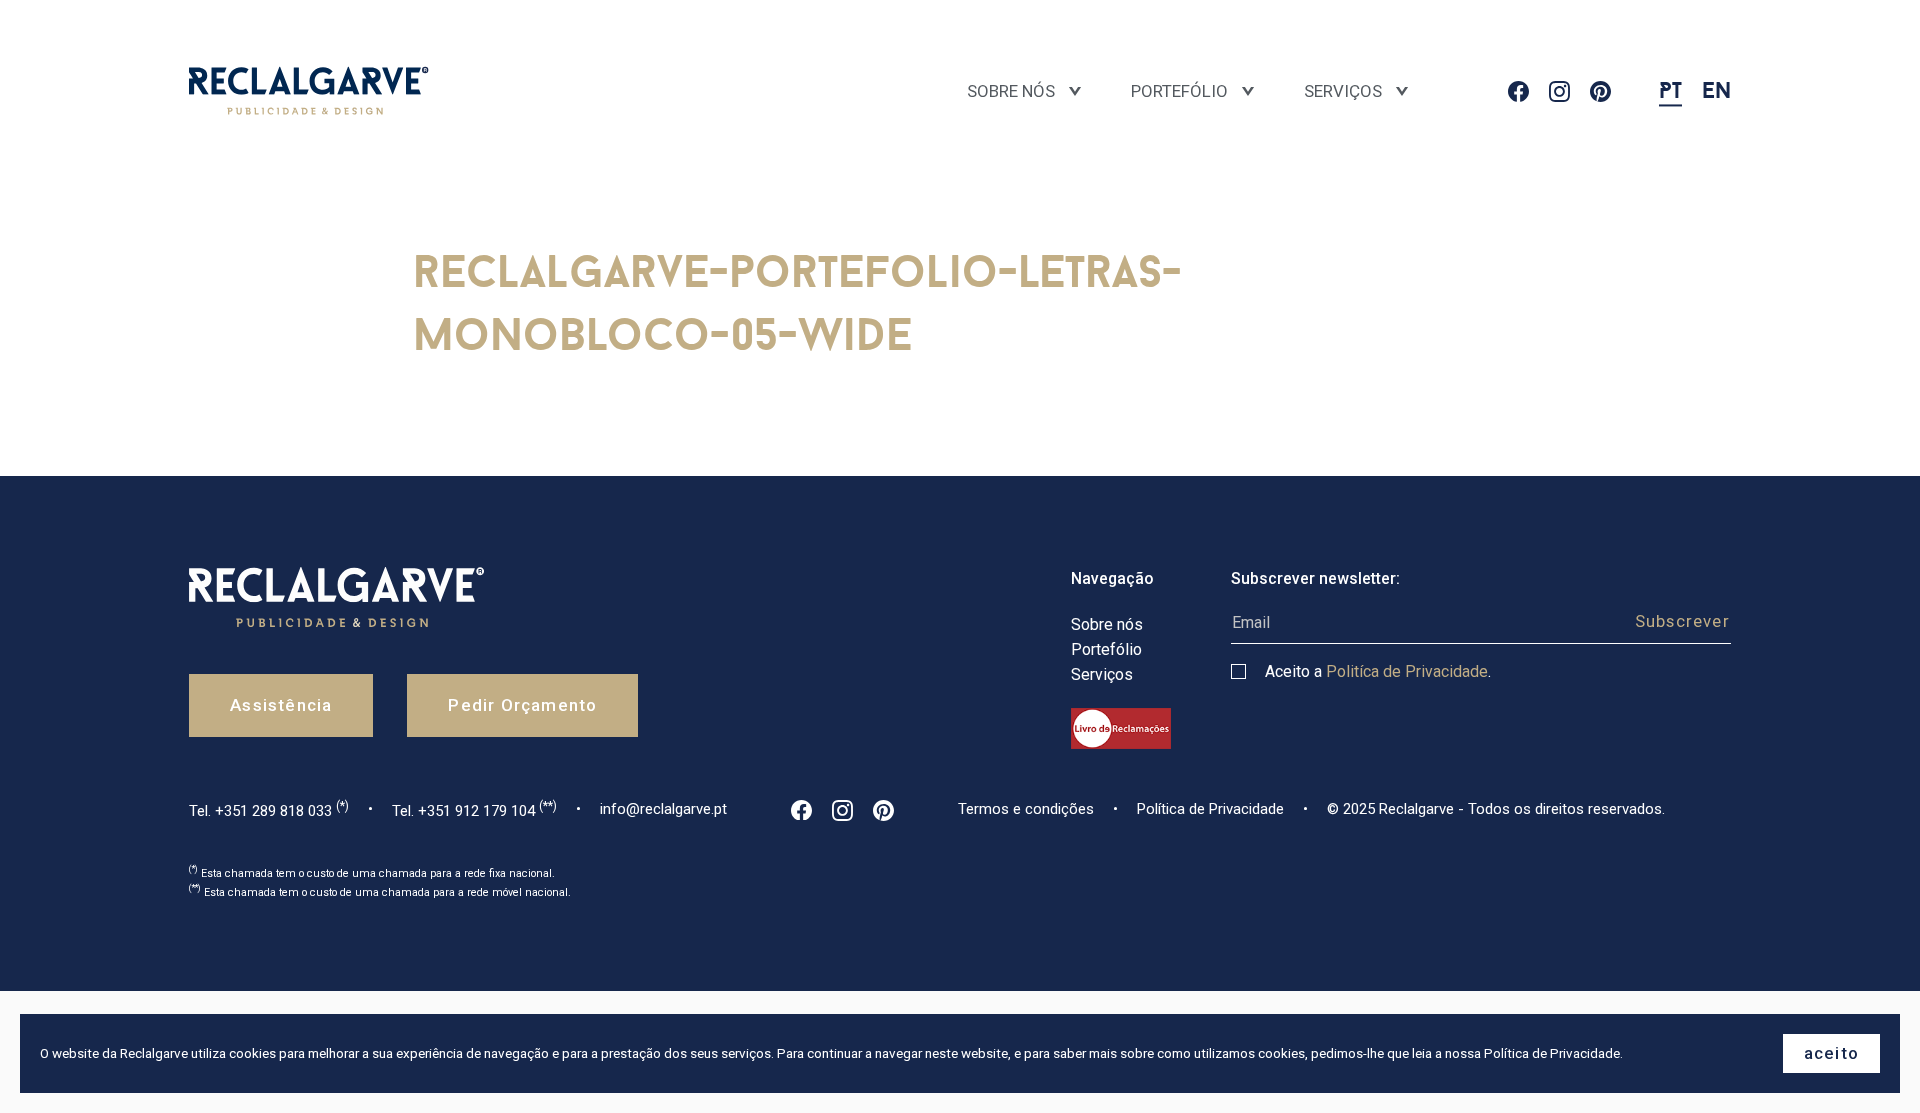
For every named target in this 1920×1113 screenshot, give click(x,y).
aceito (1831, 1053)
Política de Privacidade (1210, 809)
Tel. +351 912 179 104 (474, 809)
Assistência (281, 705)
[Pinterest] (1600, 91)
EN (1716, 90)
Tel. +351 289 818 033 (269, 809)
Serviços (1343, 91)
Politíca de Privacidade (1407, 671)
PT (1670, 90)
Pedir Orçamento (522, 705)
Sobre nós (1011, 91)
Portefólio (1179, 91)
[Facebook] (1518, 91)
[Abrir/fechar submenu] (1248, 92)
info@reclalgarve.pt (663, 809)
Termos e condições (1026, 809)
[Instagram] (1559, 91)
